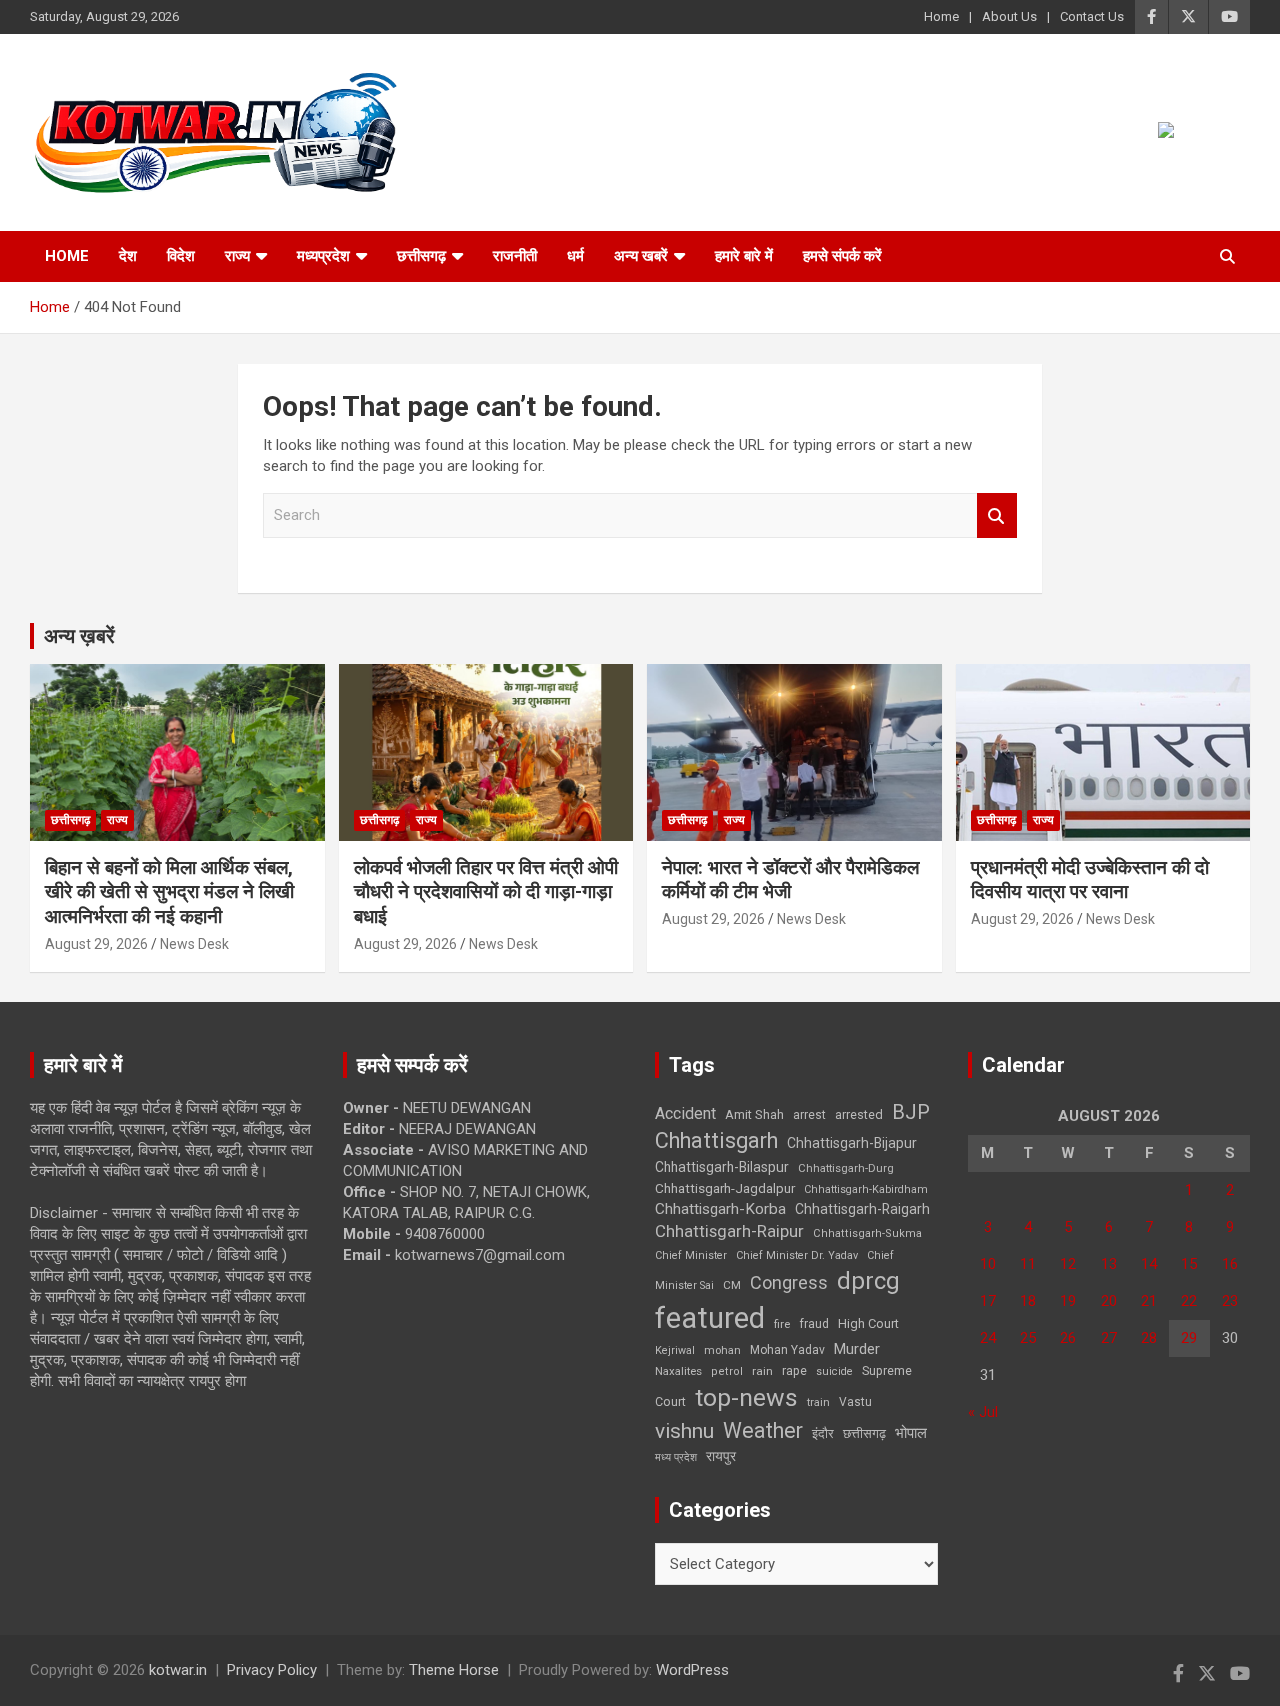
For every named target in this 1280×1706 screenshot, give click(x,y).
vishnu (684, 1431)
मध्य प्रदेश (676, 1457)
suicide (834, 1371)
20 (1109, 1301)
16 (1230, 1264)
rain (762, 1371)
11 (1028, 1264)
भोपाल (911, 1433)
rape (794, 1370)
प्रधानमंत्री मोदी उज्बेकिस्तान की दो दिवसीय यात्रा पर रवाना (1090, 880)
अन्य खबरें (641, 256)
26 (1068, 1338)
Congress (789, 1282)
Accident (685, 1113)
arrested (859, 1114)
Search (997, 515)
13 (1109, 1264)
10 (988, 1264)
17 (988, 1301)
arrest (809, 1115)
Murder (857, 1349)
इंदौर (823, 1433)
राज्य (237, 256)
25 (1028, 1338)
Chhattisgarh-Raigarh (862, 1209)
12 (1068, 1264)
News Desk (194, 944)
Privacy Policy (272, 1670)
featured (710, 1318)
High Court (868, 1323)
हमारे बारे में (744, 256)
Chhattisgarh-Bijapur (852, 1143)
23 (1230, 1301)
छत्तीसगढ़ (421, 256)
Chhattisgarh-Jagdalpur (725, 1188)
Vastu (855, 1402)
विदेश (181, 256)
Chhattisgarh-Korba (720, 1209)
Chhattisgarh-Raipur (729, 1231)
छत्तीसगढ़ (864, 1433)
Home (941, 16)
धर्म (575, 256)
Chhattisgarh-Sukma (867, 1233)
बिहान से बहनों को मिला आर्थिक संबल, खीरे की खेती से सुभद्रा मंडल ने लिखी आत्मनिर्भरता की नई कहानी (169, 892)
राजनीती (515, 256)
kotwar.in (178, 1670)
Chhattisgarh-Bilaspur (722, 1167)
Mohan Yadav (787, 1350)
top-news (746, 1397)
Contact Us (1092, 16)
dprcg (868, 1281)
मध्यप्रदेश (323, 256)
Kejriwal (675, 1350)
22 (1189, 1301)
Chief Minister (691, 1255)
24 (988, 1338)
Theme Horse (454, 1670)
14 (1149, 1264)
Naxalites (678, 1371)
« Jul (983, 1412)
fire (782, 1324)
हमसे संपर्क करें (842, 256)
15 (1189, 1264)
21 (1149, 1301)
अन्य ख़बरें (79, 636)
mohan (722, 1350)
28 (1149, 1338)
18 (1028, 1301)
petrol (727, 1371)
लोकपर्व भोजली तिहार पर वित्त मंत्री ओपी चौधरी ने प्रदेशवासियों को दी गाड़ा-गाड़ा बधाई (486, 892)
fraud (814, 1324)
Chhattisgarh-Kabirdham (866, 1189)
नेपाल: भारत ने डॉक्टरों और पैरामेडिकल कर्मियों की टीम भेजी (790, 880)
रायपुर (721, 1456)
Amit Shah (754, 1114)
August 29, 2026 (96, 944)
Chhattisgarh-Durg (846, 1168)
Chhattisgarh (716, 1140)
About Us (1009, 16)
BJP (911, 1112)
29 (1189, 1338)
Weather (763, 1430)
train (818, 1402)
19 (1068, 1301)
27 (1109, 1338)
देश (128, 256)
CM (732, 1285)
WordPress (692, 1670)
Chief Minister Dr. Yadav (797, 1255)
